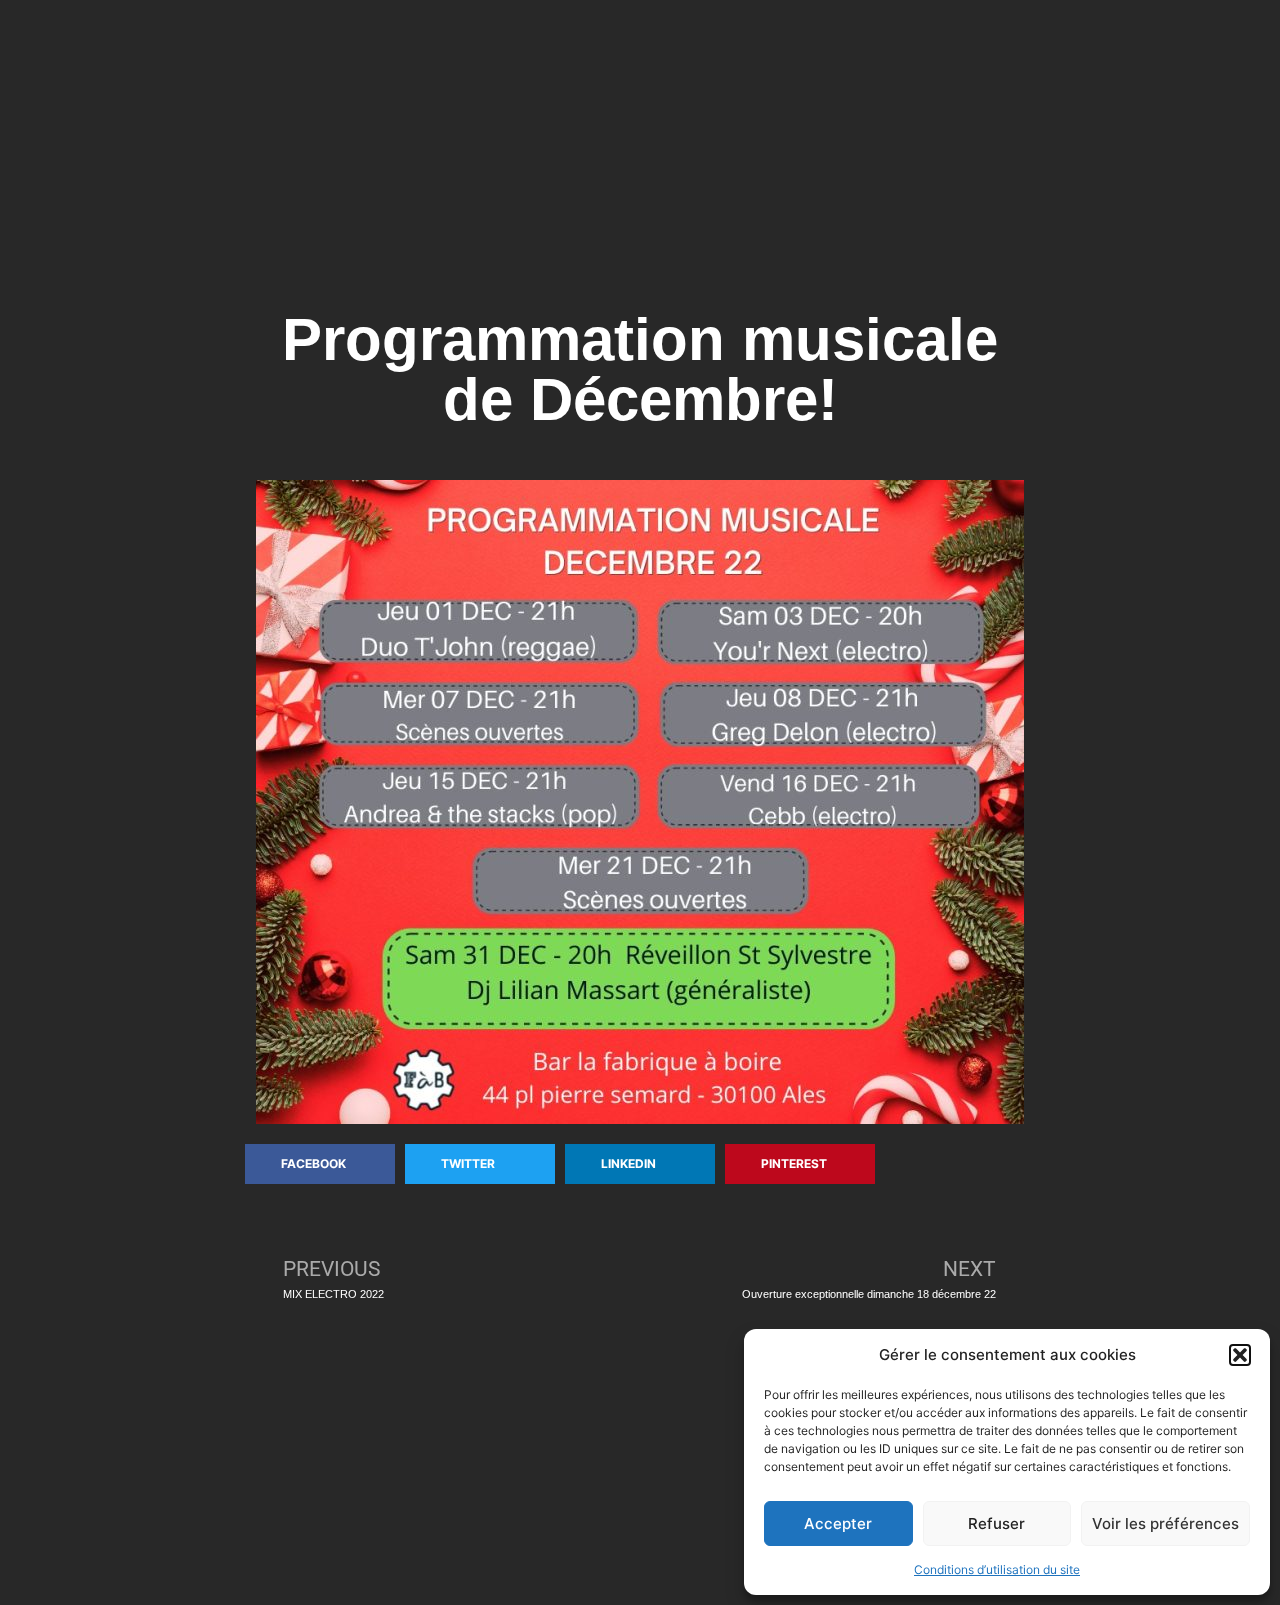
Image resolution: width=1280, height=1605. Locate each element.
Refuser (996, 1523)
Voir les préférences (1165, 1523)
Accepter (838, 1523)
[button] (1240, 1355)
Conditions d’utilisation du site (997, 1569)
